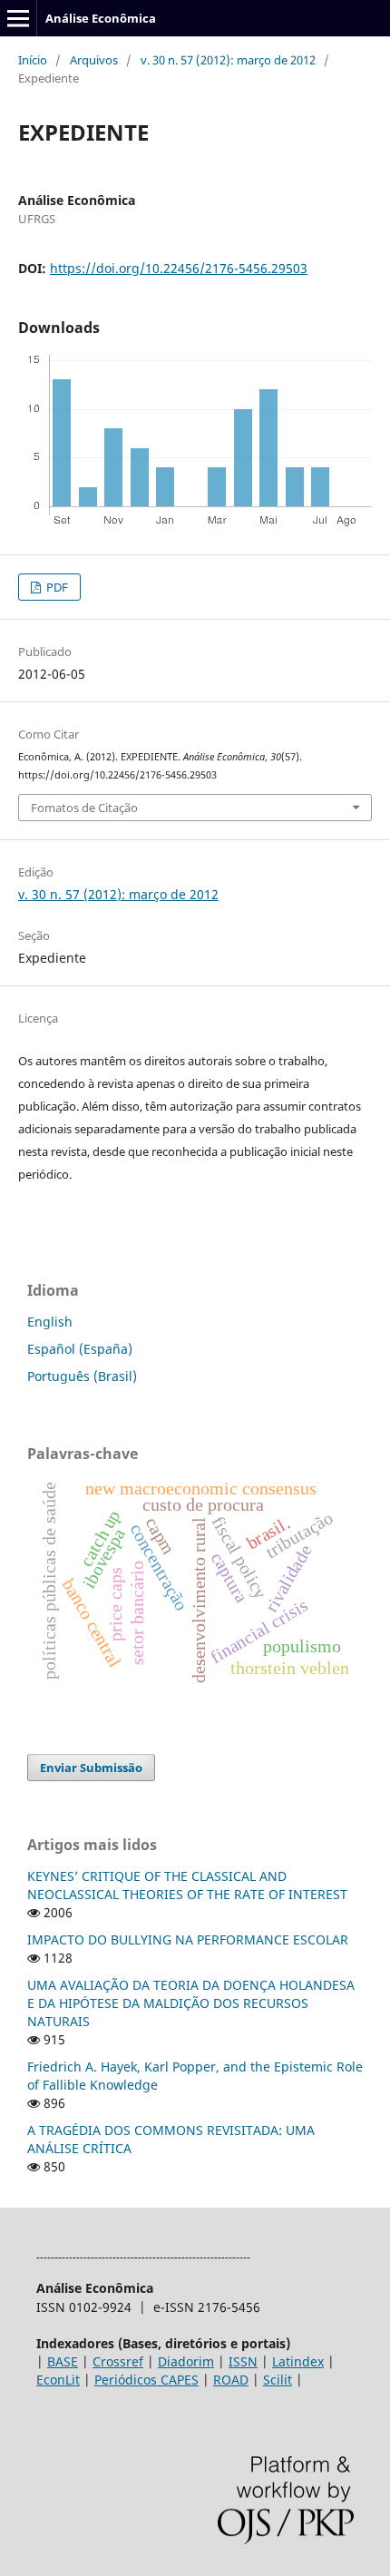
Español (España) (80, 1349)
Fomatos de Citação (84, 808)
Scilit (278, 2380)
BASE (63, 2361)
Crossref (118, 2361)
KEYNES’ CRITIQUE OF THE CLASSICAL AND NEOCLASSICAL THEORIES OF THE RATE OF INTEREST (187, 1885)
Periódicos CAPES (146, 2380)
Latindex (298, 2361)
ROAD (231, 2380)
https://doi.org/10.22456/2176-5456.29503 (179, 268)
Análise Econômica (101, 18)
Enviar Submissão (91, 1768)
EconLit (58, 2380)
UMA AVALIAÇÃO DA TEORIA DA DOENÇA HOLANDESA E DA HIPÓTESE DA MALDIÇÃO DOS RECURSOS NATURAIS (191, 2003)
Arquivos (94, 60)
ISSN (243, 2361)
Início (33, 60)
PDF (56, 587)
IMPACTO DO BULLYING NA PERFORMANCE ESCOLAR (188, 1939)
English (50, 1322)
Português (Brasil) (82, 1376)
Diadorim (186, 2361)
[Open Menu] (18, 18)
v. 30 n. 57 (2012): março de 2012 (228, 60)
